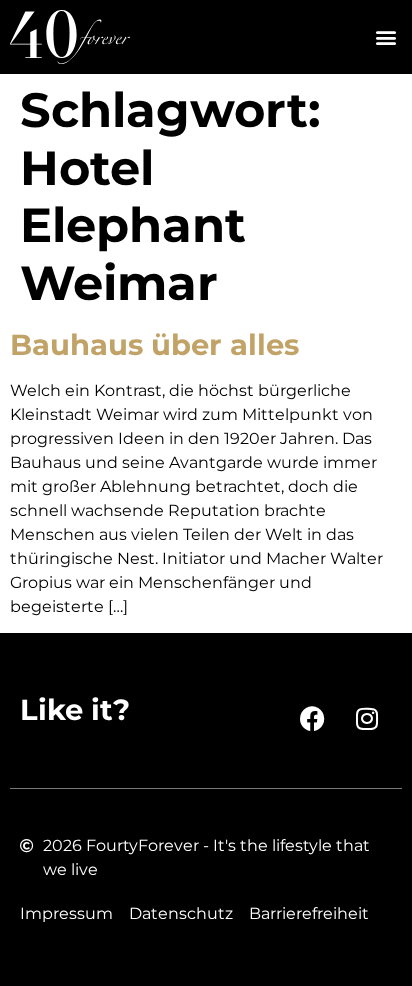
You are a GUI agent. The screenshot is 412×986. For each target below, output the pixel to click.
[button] (385, 37)
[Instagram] (367, 718)
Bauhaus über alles (154, 344)
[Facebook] (312, 718)
